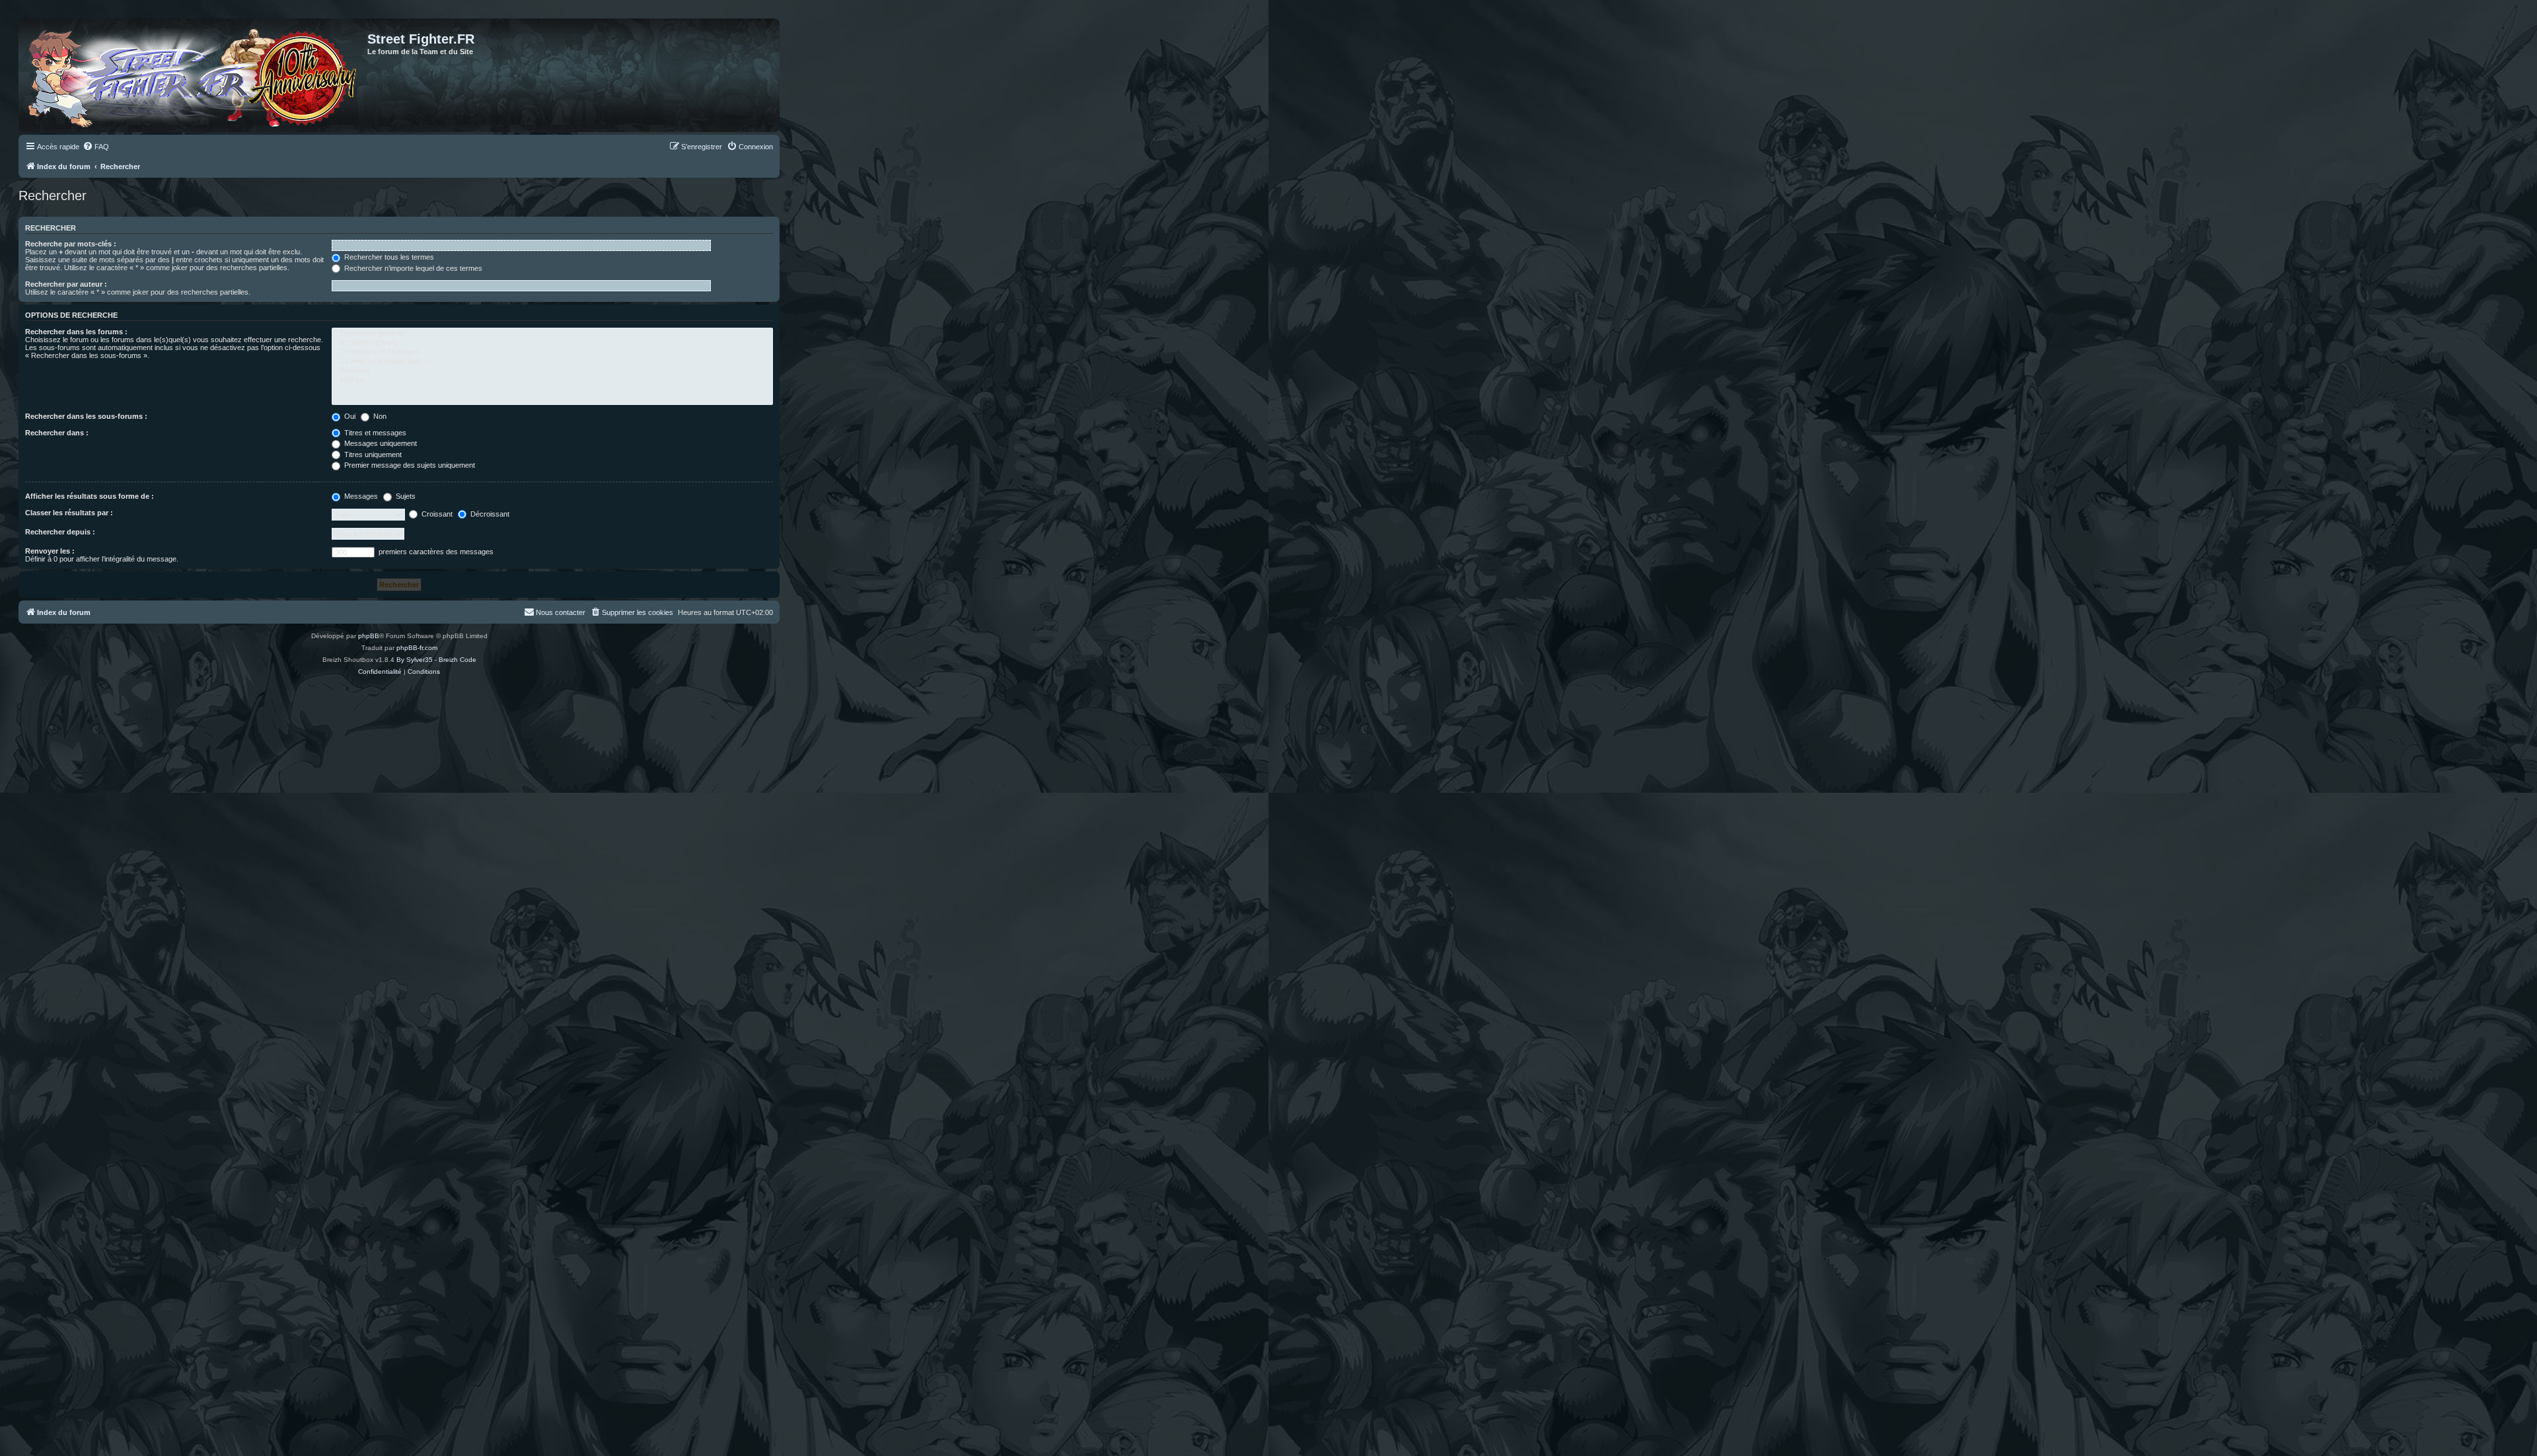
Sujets (405, 496)
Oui (349, 416)
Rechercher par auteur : (66, 284)
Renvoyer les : (50, 551)
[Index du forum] (195, 75)
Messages (360, 496)
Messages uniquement (380, 443)
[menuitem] (96, 147)
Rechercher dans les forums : (76, 332)
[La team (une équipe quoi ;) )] (552, 361)
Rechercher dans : (57, 433)
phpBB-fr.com (417, 648)
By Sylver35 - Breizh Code (436, 660)
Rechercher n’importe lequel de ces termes (412, 268)
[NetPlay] (552, 381)
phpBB (369, 636)
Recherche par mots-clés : (71, 244)
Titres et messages (374, 433)
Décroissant (489, 514)
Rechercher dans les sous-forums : (86, 416)
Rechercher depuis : (60, 532)
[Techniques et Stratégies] (552, 352)
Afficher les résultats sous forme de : (90, 496)
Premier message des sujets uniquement (409, 465)
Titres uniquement (372, 455)
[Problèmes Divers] (552, 343)
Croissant (436, 514)
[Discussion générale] (552, 334)
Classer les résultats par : (69, 513)
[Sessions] (552, 371)
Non (379, 416)
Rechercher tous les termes (388, 257)
